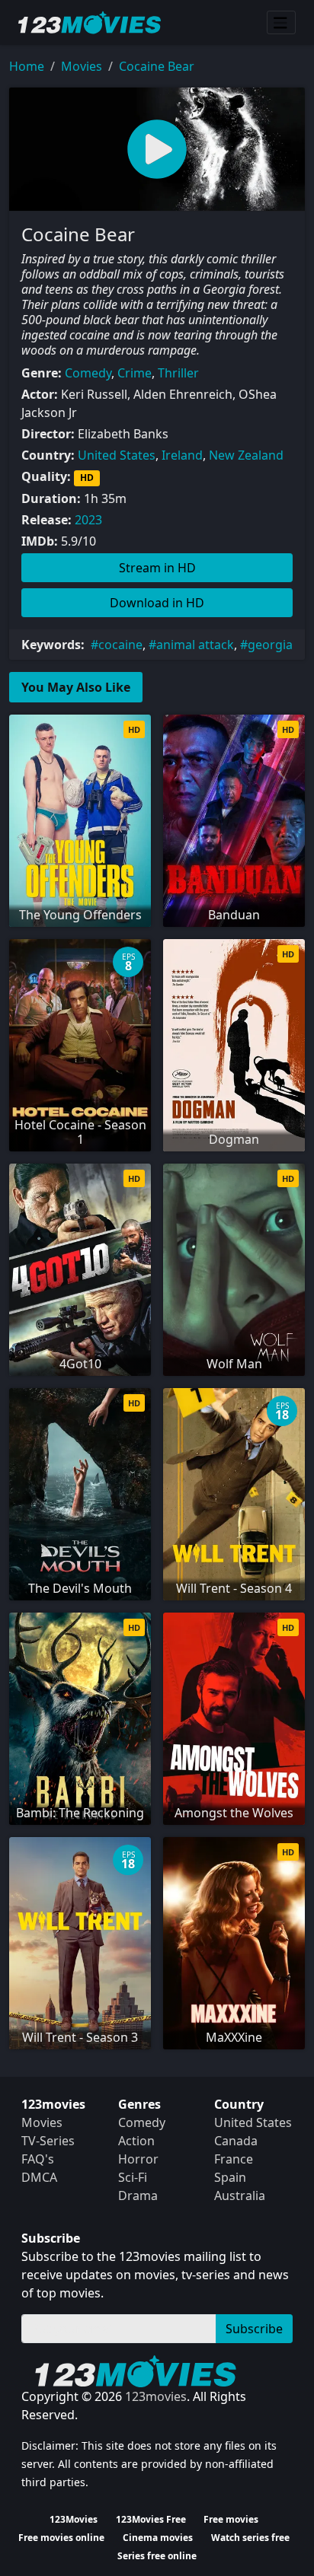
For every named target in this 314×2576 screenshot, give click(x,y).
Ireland (182, 455)
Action (136, 2141)
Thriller (178, 373)
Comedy (88, 373)
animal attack (195, 645)
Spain (230, 2177)
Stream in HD (157, 568)
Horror (138, 2159)
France (234, 2159)
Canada (236, 2141)
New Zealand (246, 455)
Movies (82, 66)
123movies (156, 2396)
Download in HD (157, 603)
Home (27, 66)
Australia (240, 2195)
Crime (135, 373)
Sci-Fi (133, 2177)
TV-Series (48, 2141)
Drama (138, 2195)
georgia (270, 645)
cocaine (120, 645)
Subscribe (254, 2329)
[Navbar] (281, 23)
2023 (88, 520)
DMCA (39, 2177)
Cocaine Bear (157, 66)
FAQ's (38, 2159)
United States (117, 455)
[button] (157, 149)
